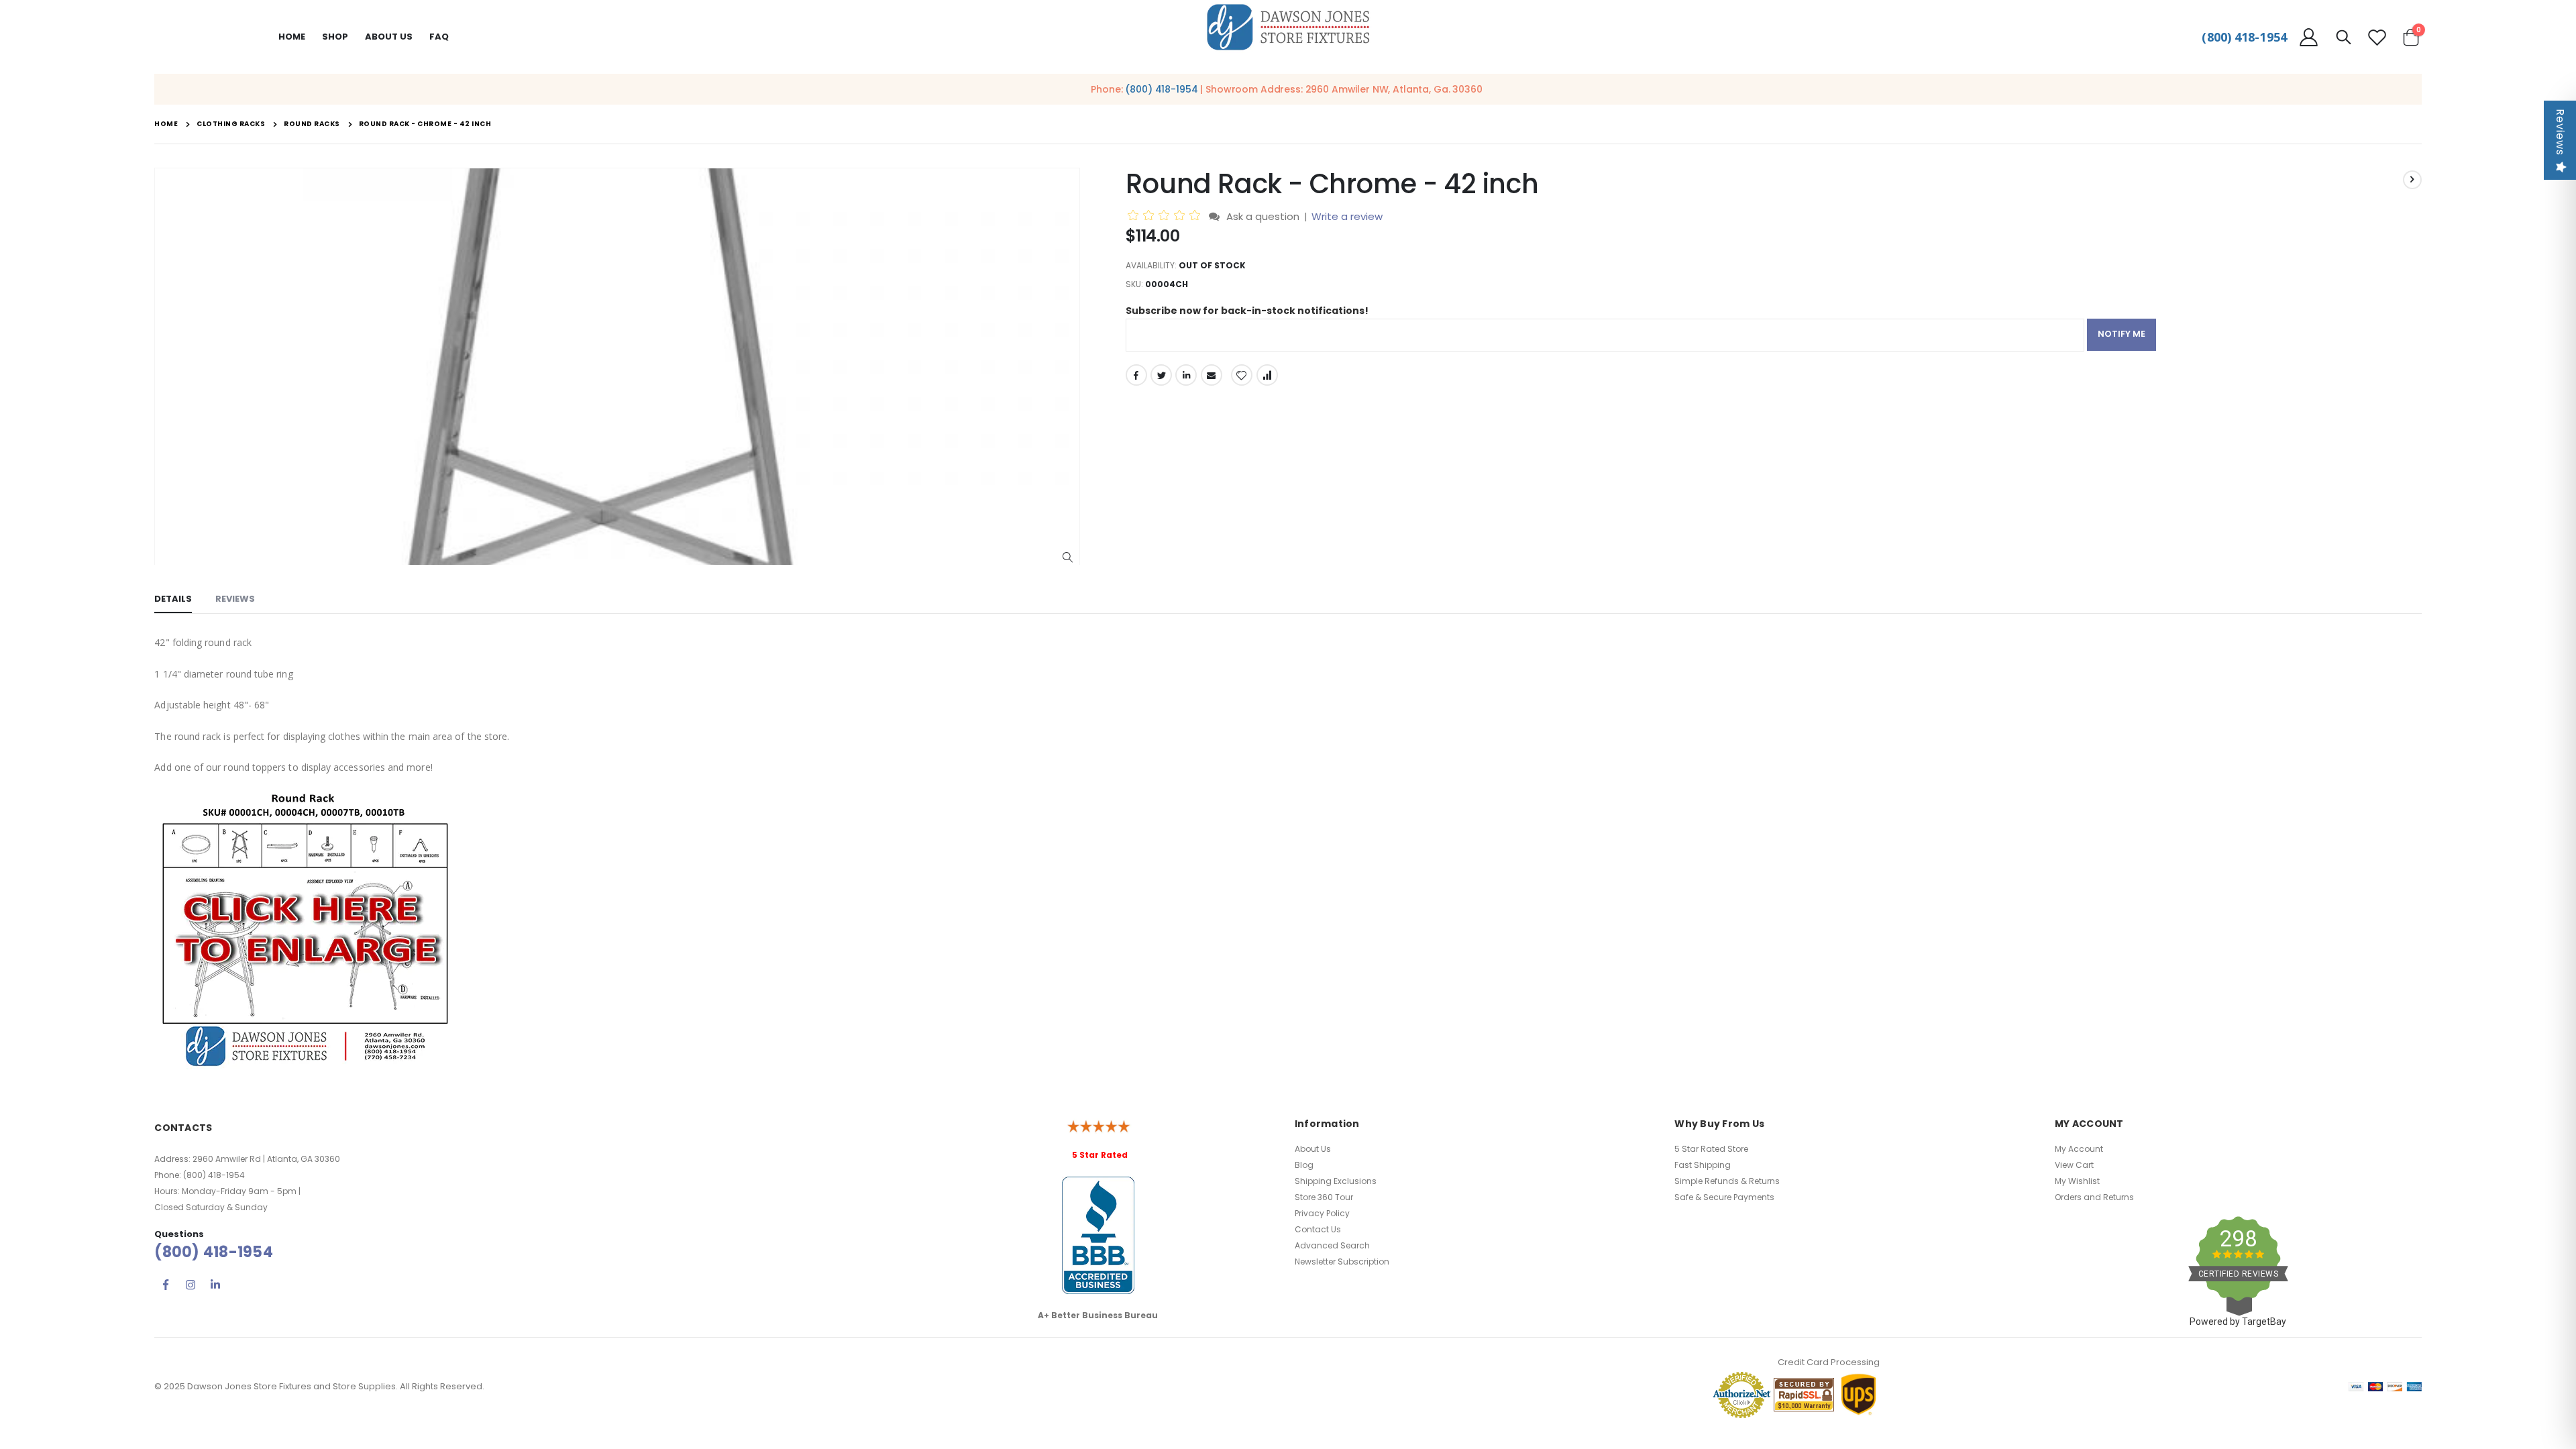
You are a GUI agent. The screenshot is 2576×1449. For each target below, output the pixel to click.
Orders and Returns (2094, 1197)
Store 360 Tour (1324, 1197)
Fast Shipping (1703, 1165)
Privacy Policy (1322, 1213)
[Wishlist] (2377, 37)
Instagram (191, 1285)
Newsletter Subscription (1342, 1262)
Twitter (1161, 375)
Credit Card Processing (1829, 1362)
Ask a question (1263, 216)
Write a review (1347, 216)
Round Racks (312, 124)
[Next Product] (2412, 180)
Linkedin (215, 1285)
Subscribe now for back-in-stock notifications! (1247, 311)
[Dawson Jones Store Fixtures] (1288, 28)
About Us (1313, 1149)
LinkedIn (1186, 375)
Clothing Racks (231, 124)
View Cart (2074, 1165)
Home (292, 37)
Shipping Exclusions (1336, 1181)
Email (1212, 375)
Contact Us (1318, 1229)
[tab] (173, 600)
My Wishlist (2077, 1181)
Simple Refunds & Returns (1727, 1181)
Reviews (2560, 132)
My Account (2079, 1149)
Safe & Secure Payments (1724, 1197)
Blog (1304, 1165)
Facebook (1136, 375)
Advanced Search (1332, 1245)
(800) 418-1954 (2244, 37)
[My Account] (2308, 37)
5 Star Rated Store (1711, 1149)
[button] (1068, 558)
